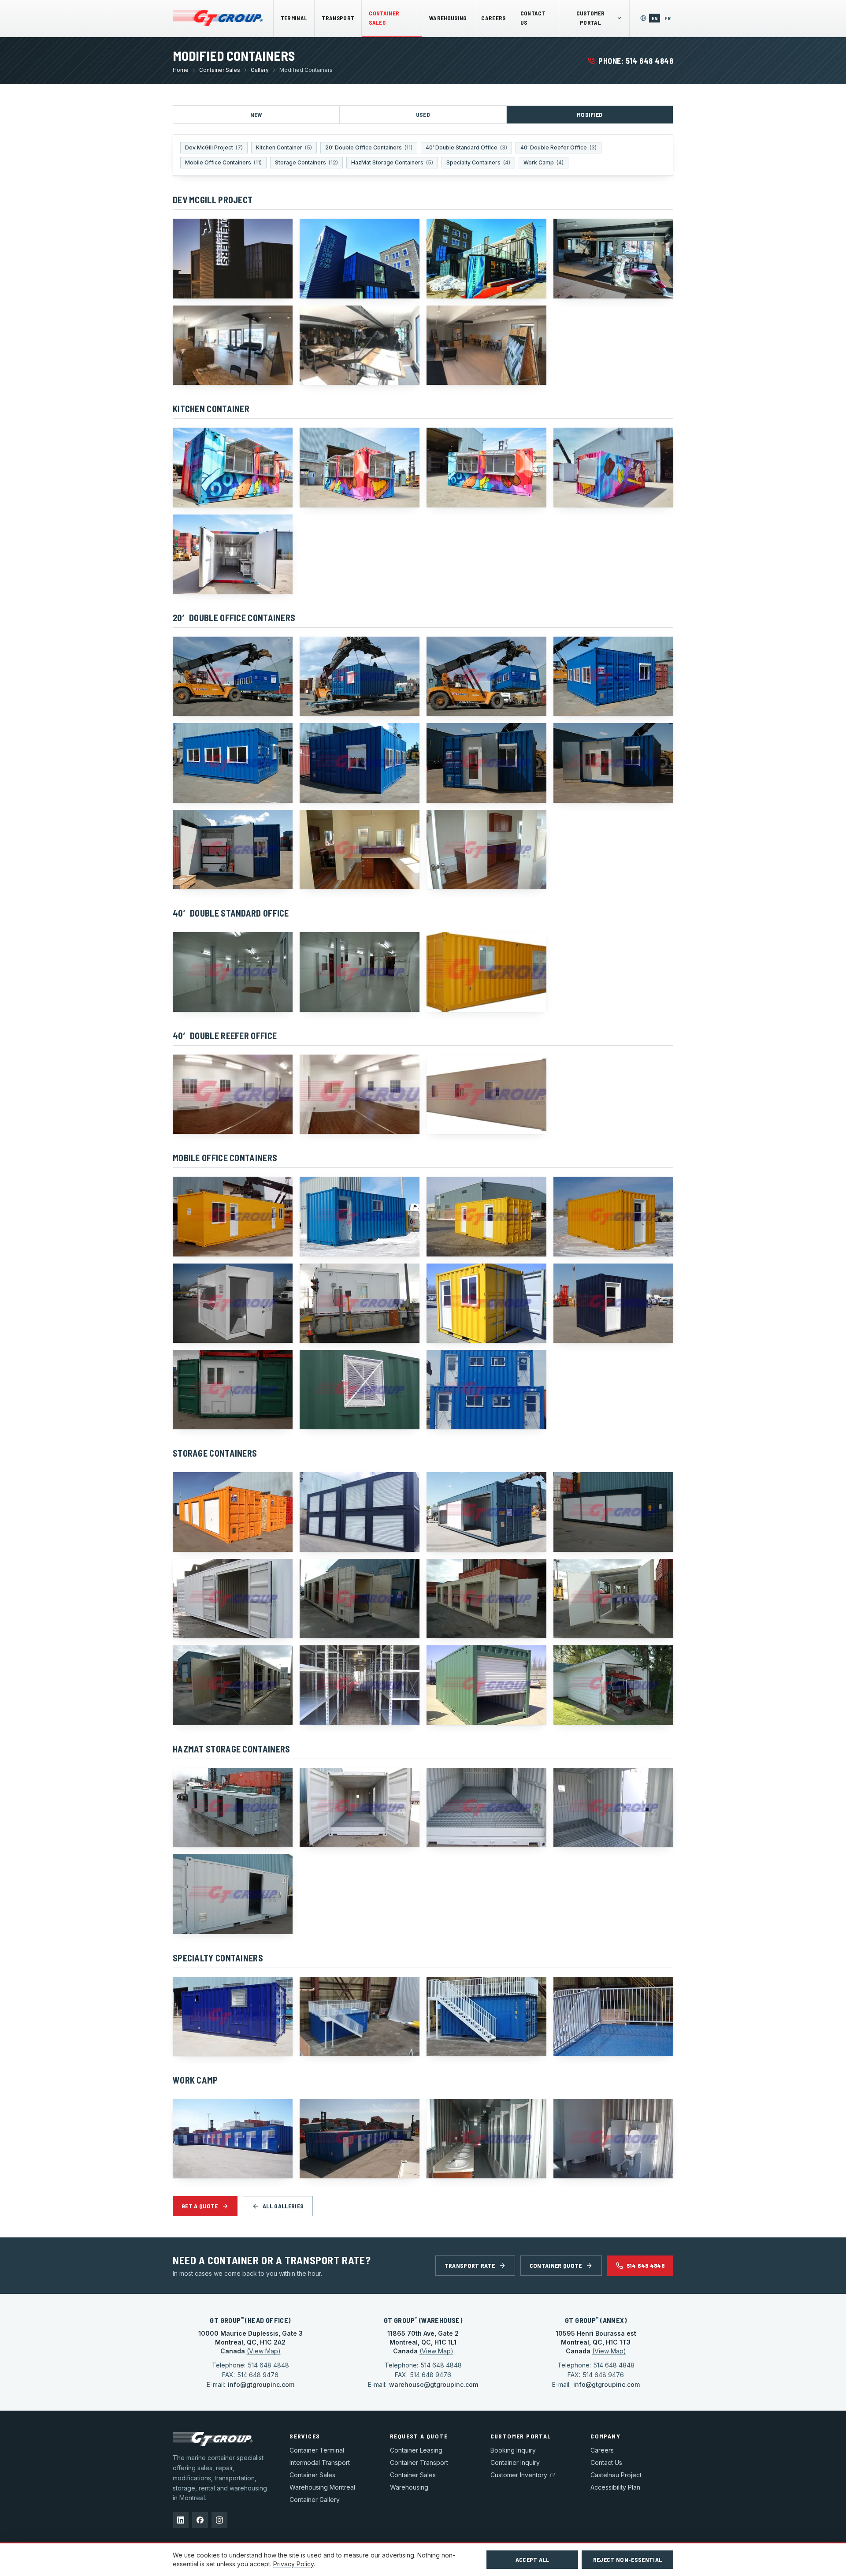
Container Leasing (416, 2450)
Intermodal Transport (320, 2462)
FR (669, 18)
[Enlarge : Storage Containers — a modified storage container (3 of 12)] (486, 1512)
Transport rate (470, 2265)
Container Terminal (317, 2450)
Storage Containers (306, 162)
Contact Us (533, 18)
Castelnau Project (616, 2475)
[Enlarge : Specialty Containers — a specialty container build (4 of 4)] (613, 2017)
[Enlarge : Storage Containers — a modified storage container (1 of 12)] (233, 1512)
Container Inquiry (515, 2462)
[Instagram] (219, 2520)
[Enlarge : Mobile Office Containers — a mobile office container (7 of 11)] (486, 1303)
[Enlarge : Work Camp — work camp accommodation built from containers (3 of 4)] (486, 2139)
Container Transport (419, 2462)
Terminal (294, 18)
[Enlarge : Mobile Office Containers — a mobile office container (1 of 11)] (233, 1216)
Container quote (556, 2265)
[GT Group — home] (218, 18)
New (256, 114)
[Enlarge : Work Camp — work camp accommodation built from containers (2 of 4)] (360, 2139)
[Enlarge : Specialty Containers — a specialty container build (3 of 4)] (486, 2017)
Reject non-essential (628, 2559)
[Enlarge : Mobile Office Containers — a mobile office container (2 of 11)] (360, 1216)
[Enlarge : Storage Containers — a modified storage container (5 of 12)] (233, 1599)
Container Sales (384, 18)
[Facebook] (200, 2520)
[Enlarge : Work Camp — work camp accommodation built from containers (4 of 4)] (613, 2139)
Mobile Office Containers (223, 162)
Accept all (532, 2559)
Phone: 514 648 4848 (636, 61)
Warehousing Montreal (322, 2487)
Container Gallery (315, 2500)
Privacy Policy (293, 2564)
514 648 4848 (646, 2265)
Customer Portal (591, 18)
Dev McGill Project (214, 147)
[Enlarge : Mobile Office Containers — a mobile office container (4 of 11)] (613, 1216)
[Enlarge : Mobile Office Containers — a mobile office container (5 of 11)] (233, 1303)
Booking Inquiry (513, 2450)
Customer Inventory (519, 2475)
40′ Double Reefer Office (558, 147)
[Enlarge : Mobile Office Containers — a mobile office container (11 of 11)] (486, 1390)
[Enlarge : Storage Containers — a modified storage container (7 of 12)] (486, 1599)
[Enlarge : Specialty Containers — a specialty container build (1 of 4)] (233, 2017)
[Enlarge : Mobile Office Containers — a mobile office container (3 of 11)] (486, 1216)
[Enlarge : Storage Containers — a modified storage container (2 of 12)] (360, 1512)
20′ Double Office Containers (369, 147)
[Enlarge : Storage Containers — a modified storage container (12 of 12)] (613, 1685)
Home (181, 70)
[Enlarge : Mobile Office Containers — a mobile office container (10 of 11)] (360, 1390)
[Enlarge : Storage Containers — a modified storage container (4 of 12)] (613, 1512)
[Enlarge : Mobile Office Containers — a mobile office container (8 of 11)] (613, 1303)
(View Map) (264, 2351)
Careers (493, 18)
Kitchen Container (284, 147)
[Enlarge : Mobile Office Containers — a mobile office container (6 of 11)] (360, 1303)
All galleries (283, 2206)
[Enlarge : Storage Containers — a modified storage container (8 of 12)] (613, 1599)
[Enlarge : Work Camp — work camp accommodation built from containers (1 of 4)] (233, 2139)
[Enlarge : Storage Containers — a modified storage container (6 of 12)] (360, 1599)
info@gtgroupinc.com (261, 2384)
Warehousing (448, 18)
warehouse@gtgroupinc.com (434, 2384)
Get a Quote (200, 2206)
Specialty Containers (478, 162)
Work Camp (544, 162)
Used (423, 114)
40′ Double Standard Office (466, 147)
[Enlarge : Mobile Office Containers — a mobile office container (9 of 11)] (233, 1390)
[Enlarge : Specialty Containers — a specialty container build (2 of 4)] (360, 2017)
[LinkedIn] (181, 2520)
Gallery (260, 70)
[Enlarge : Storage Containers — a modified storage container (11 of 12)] (486, 1685)
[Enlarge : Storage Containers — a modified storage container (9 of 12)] (233, 1685)
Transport (338, 18)
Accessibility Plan (615, 2487)
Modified (590, 114)
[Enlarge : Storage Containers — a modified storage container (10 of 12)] (360, 1685)
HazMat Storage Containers (392, 162)
